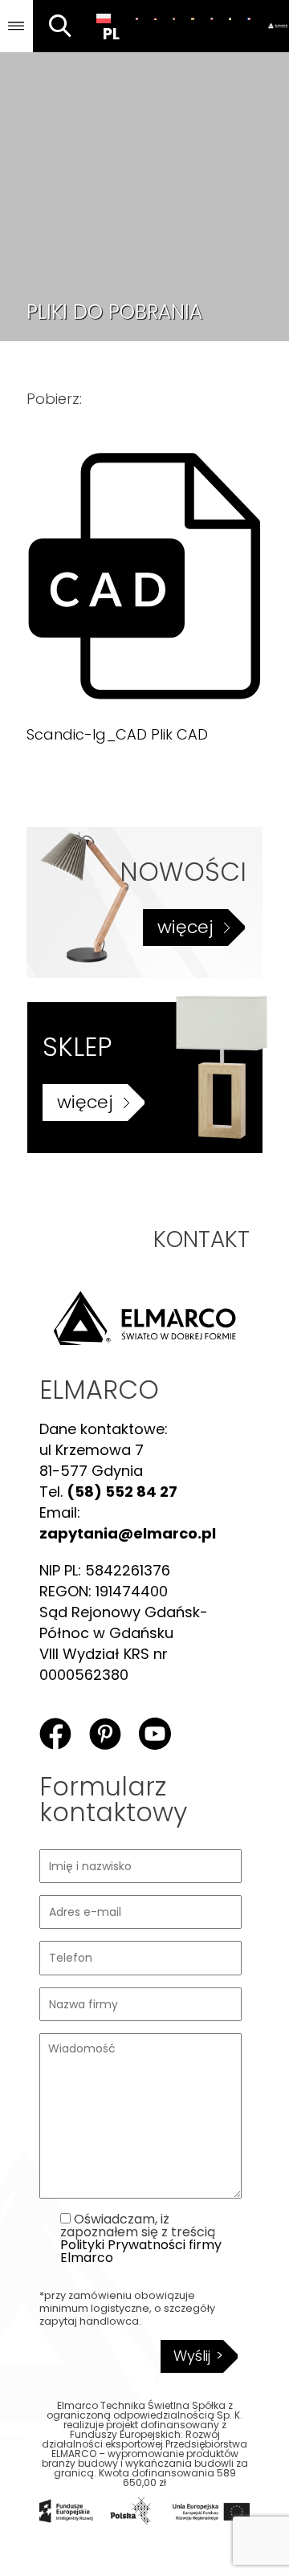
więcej (185, 927)
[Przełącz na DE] (155, 18)
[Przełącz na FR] (248, 18)
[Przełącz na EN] (137, 18)
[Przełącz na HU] (192, 18)
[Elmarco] (274, 26)
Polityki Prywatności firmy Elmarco (141, 2251)
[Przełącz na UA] (230, 18)
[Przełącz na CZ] (212, 18)
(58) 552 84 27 (122, 1492)
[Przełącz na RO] (174, 18)
